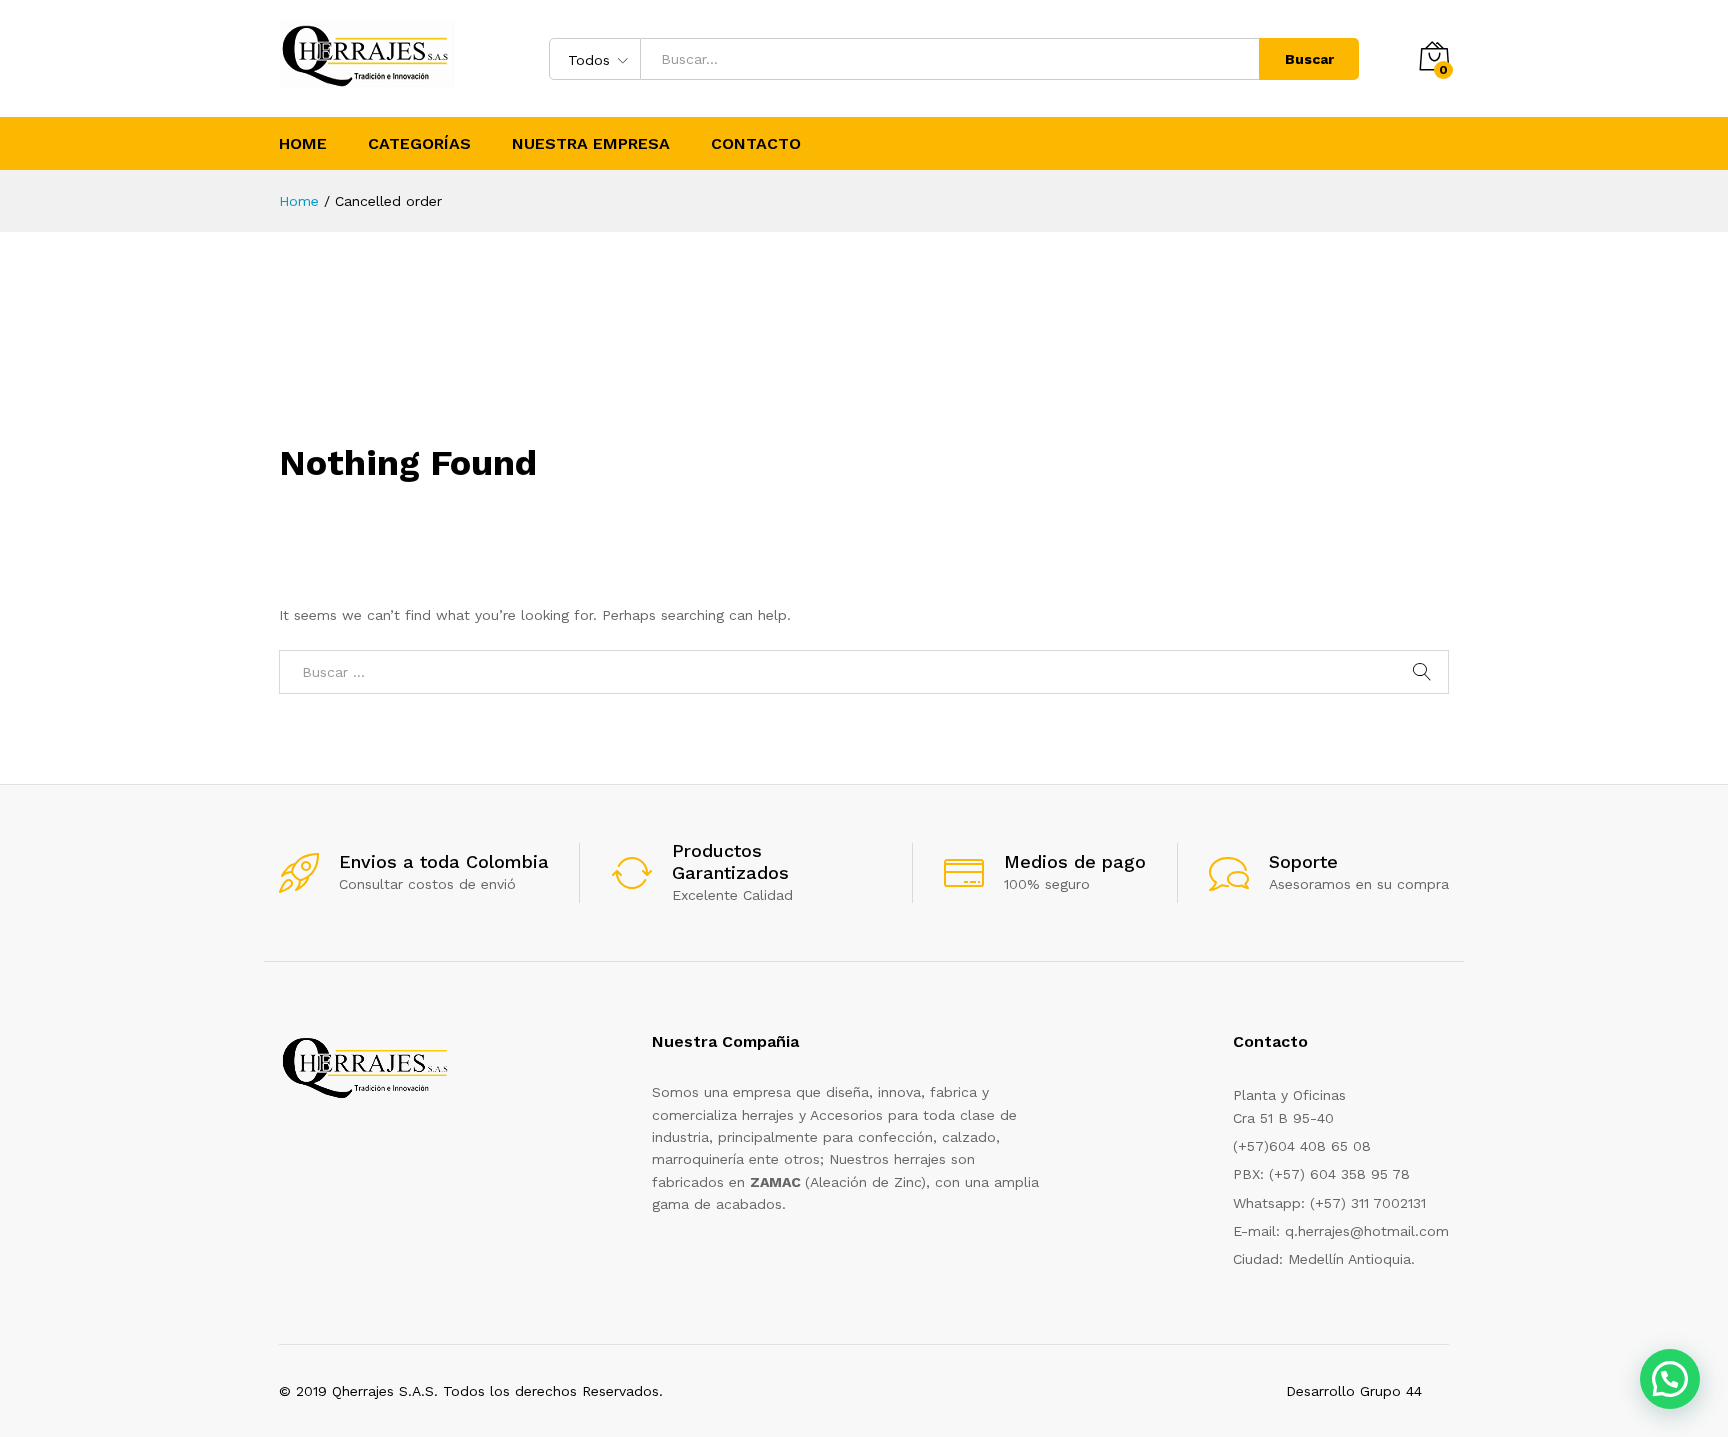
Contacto (756, 144)
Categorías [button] (419, 144)
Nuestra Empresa (591, 144)
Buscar (1309, 59)
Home (303, 144)
